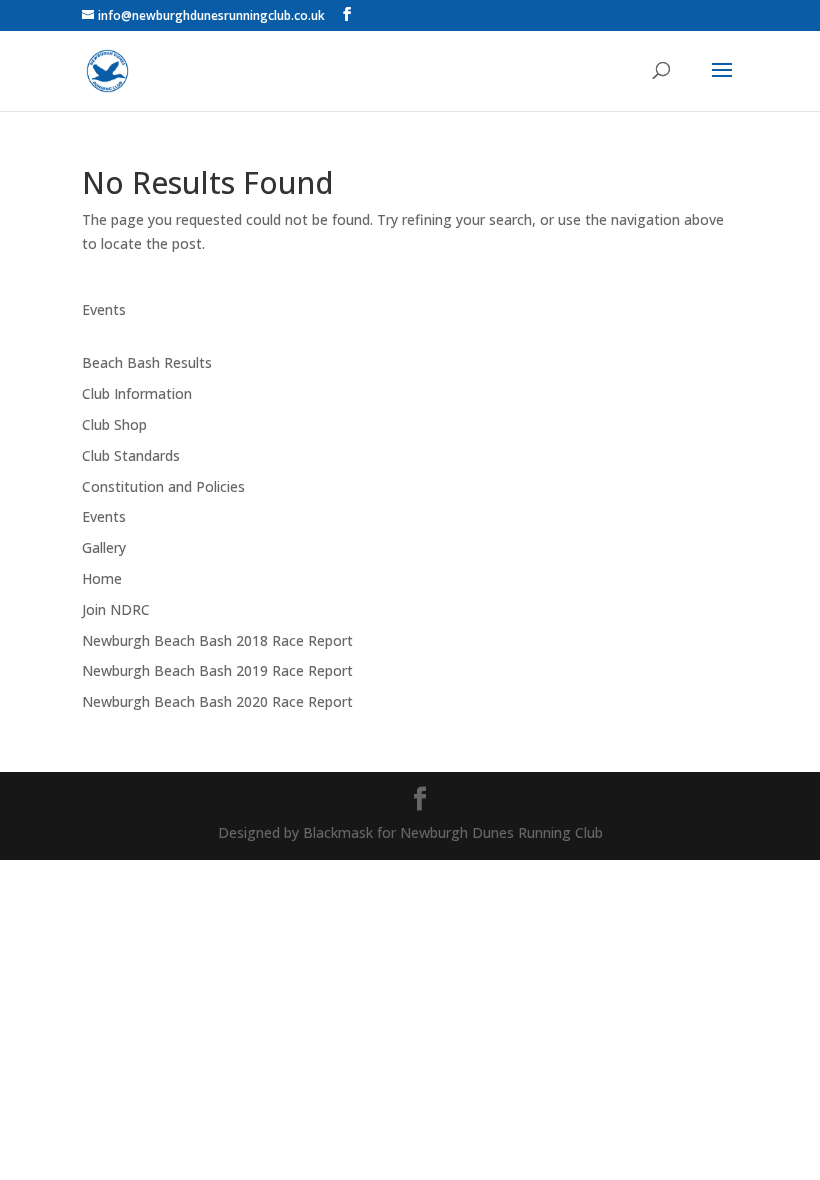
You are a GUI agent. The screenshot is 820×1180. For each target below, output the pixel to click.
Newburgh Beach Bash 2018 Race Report (217, 640)
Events (104, 309)
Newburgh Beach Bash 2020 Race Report (217, 701)
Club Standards (131, 455)
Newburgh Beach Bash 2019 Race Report (217, 670)
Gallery (104, 547)
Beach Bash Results (147, 362)
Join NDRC (116, 609)
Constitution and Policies (163, 486)
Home (102, 578)
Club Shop (114, 424)
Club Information (137, 393)
